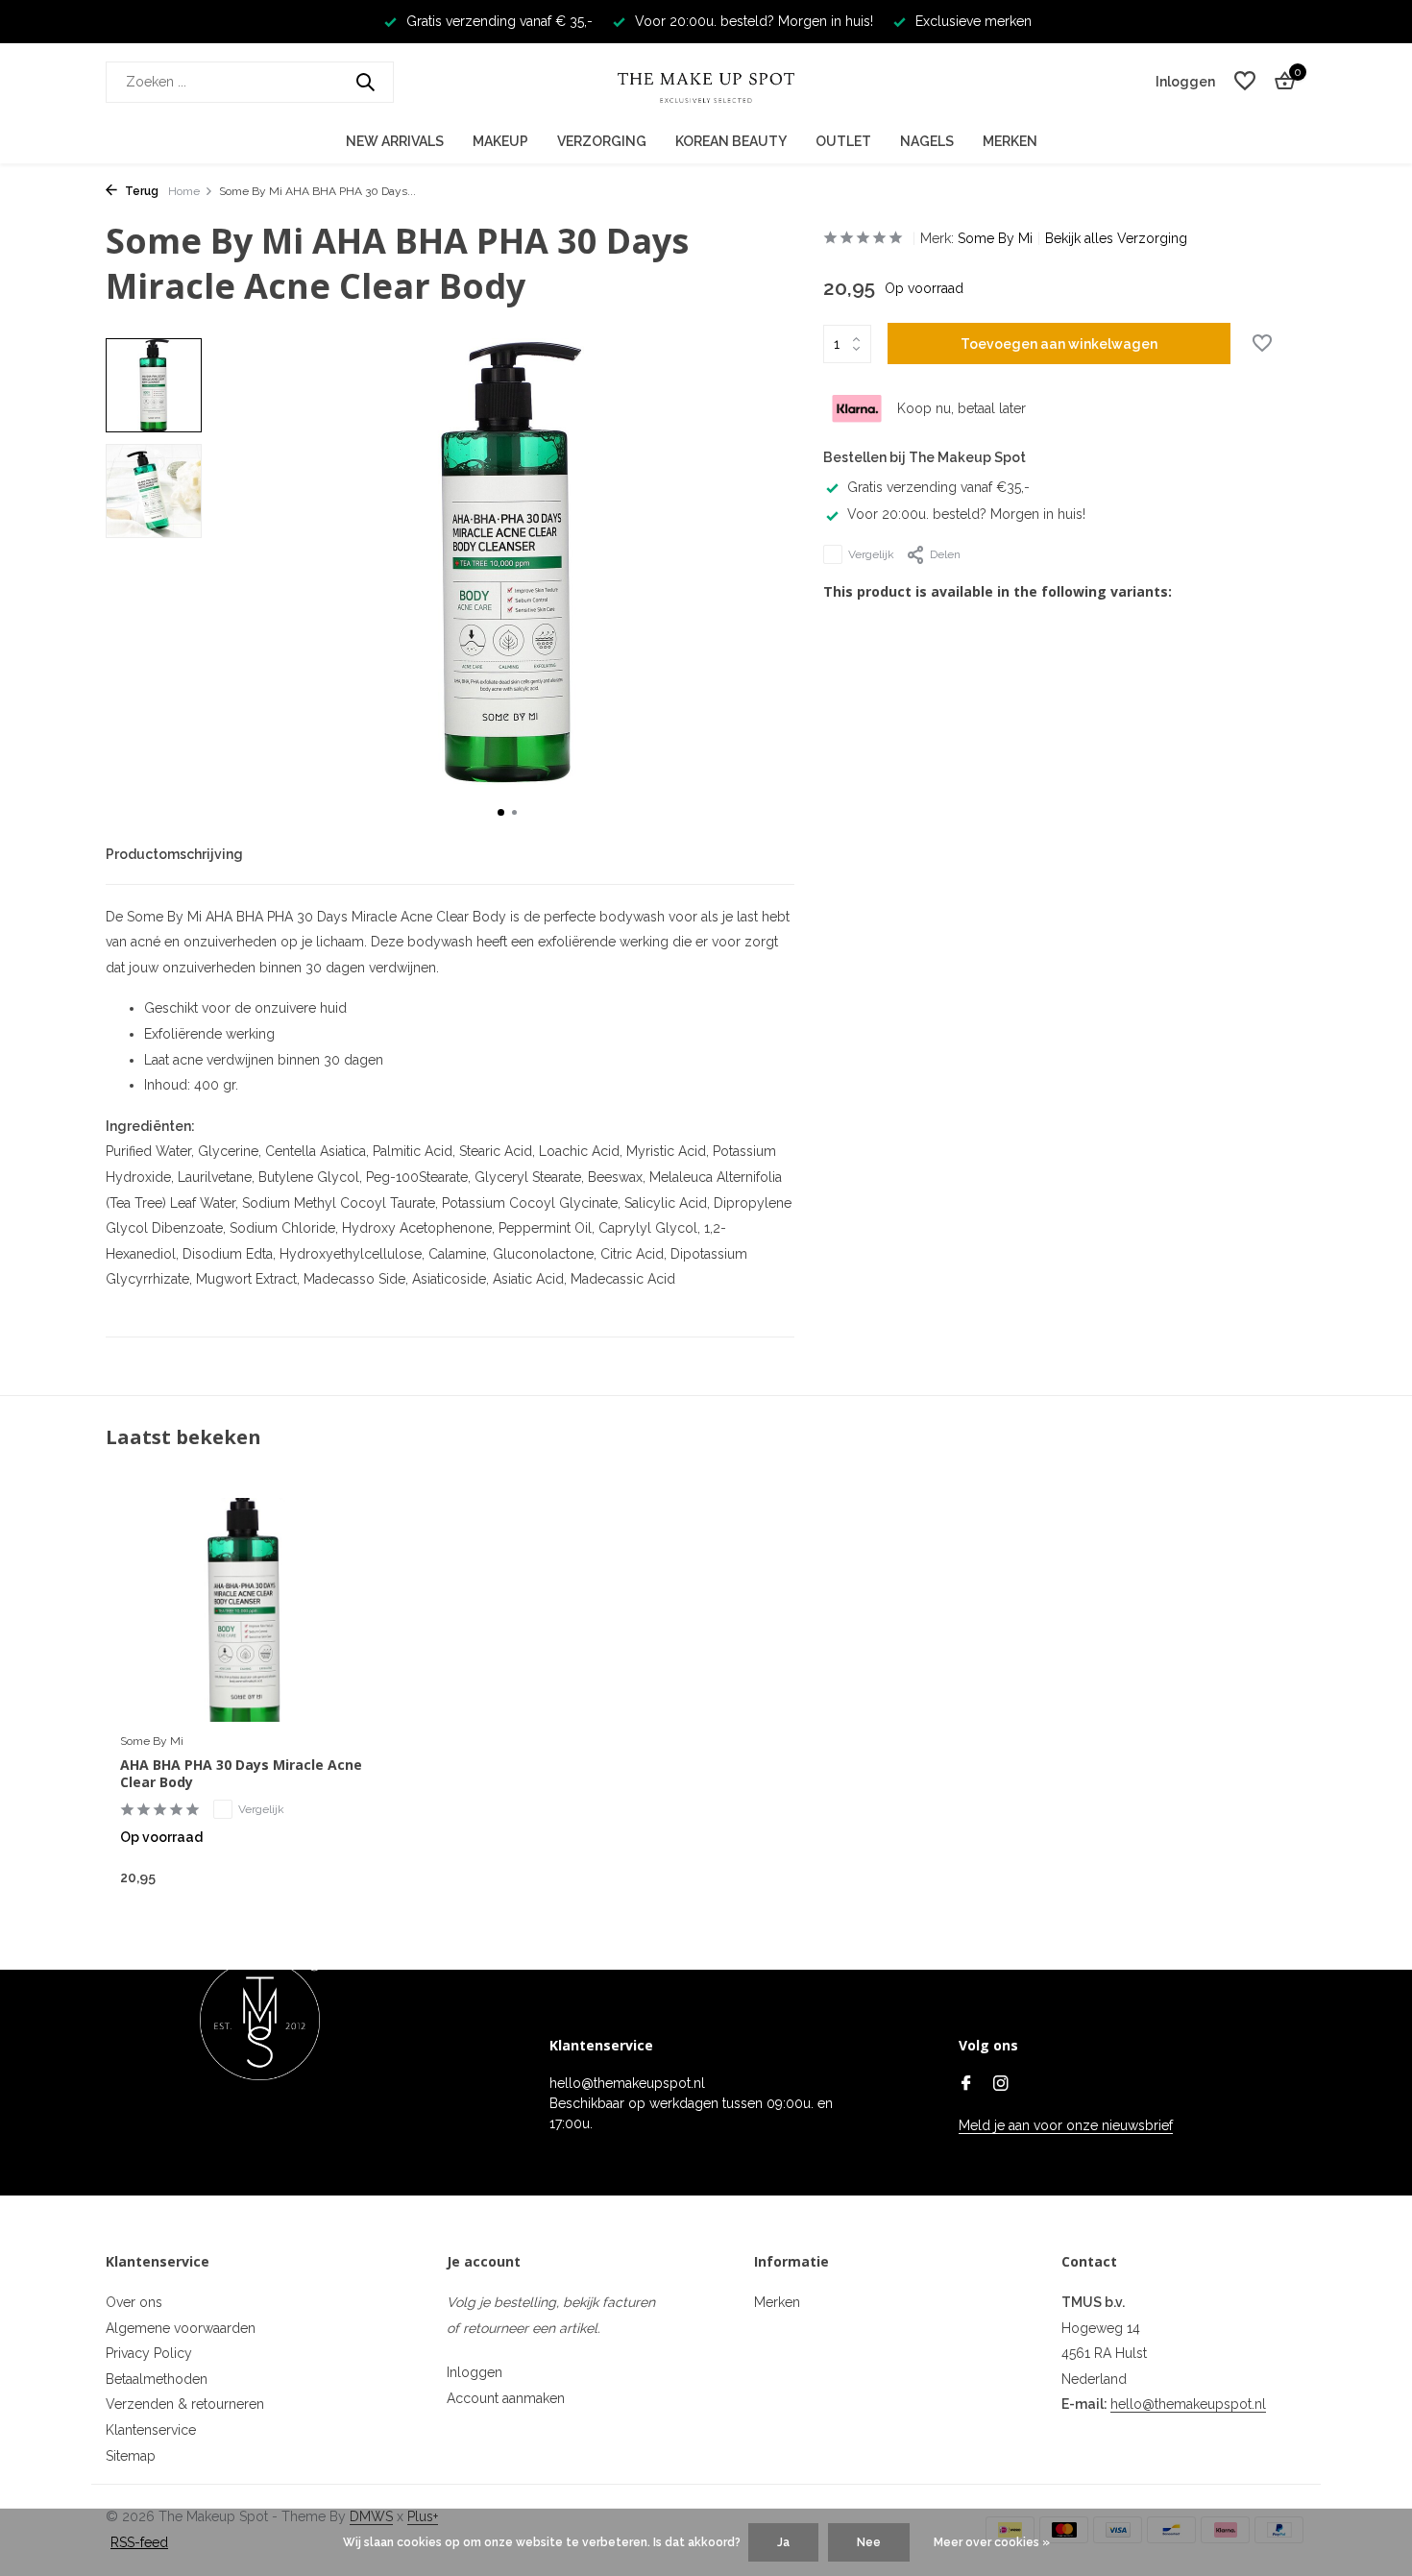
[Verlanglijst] (1245, 82)
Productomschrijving (174, 854)
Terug (140, 191)
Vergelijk (871, 554)
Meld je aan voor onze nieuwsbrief (1066, 2125)
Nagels (927, 141)
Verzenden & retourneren (185, 2404)
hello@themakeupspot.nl (1188, 2404)
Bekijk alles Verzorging (1116, 238)
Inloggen (475, 2372)
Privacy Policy (149, 2353)
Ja (783, 2542)
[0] (1280, 82)
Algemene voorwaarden (181, 2328)
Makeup (500, 141)
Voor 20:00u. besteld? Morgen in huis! (966, 514)
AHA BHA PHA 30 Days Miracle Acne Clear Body (241, 1774)
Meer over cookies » (992, 2542)
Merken (1010, 141)
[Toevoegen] (337, 1877)
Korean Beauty (731, 141)
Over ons (134, 2302)
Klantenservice (151, 2430)
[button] (501, 812)
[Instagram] (1001, 2085)
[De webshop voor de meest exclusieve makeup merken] (706, 82)
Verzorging (602, 141)
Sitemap (131, 2456)
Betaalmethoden (157, 2379)
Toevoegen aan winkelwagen (1059, 344)
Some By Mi (995, 238)
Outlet (843, 141)
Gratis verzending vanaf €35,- (938, 487)
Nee (869, 2542)
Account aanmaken (506, 2398)
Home (184, 191)
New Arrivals (395, 141)
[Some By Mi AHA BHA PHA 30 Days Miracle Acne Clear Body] (245, 1610)
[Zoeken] (365, 82)
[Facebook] (966, 2085)
